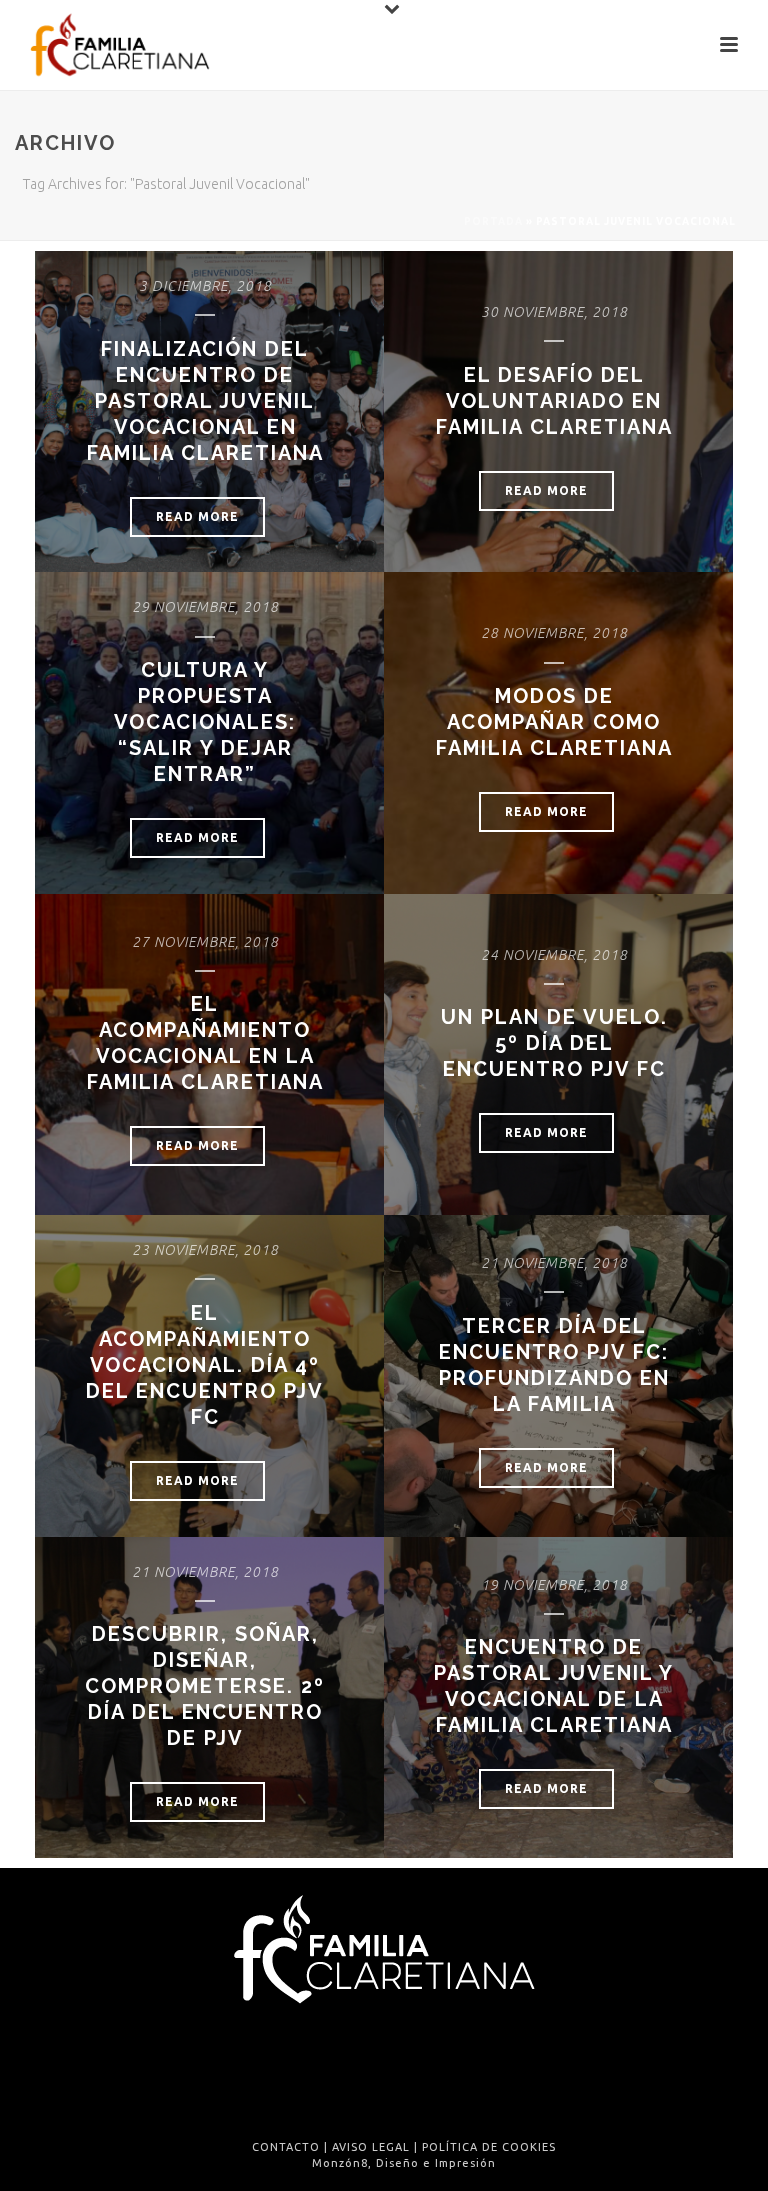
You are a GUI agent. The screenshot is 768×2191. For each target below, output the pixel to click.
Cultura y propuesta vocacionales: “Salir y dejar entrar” (205, 722)
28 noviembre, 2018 (554, 633)
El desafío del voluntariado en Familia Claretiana (554, 401)
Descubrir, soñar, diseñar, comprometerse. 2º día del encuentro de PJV (205, 1686)
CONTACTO (286, 2147)
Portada (493, 221)
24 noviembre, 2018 (554, 955)
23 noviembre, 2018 (205, 1250)
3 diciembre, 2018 (205, 286)
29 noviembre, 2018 (205, 607)
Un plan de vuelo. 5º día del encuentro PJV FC (554, 1043)
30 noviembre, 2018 (554, 312)
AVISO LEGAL (371, 2147)
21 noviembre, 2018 (554, 1263)
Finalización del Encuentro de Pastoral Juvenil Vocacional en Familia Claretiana (205, 401)
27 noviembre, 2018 (205, 942)
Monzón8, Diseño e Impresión (404, 2163)
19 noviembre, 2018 (554, 1585)
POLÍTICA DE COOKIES (489, 2147)
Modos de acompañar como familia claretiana (554, 722)
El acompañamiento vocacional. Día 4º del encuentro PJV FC (205, 1365)
